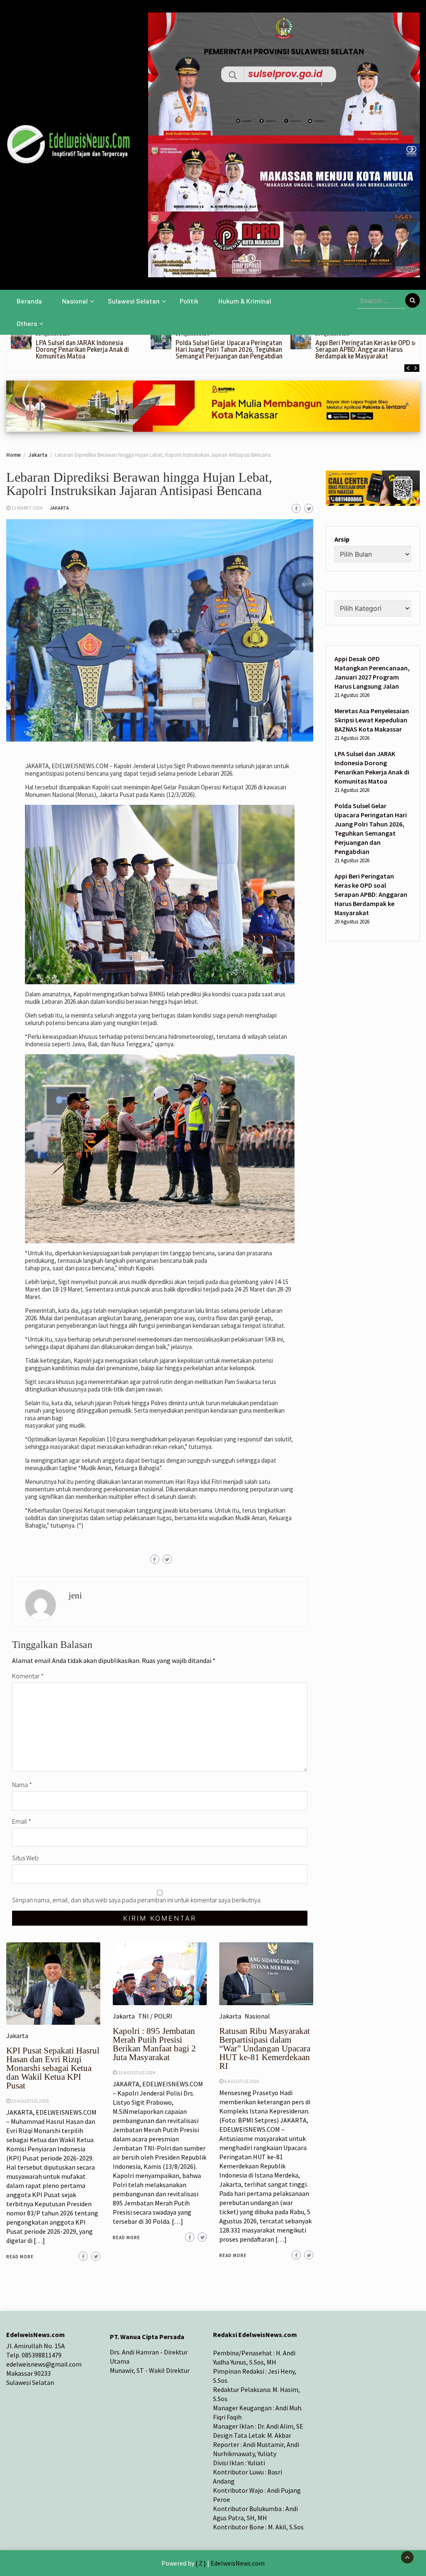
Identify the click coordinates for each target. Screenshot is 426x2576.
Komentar (28, 1676)
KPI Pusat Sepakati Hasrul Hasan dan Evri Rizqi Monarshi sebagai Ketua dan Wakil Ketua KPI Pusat (53, 2068)
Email (22, 1821)
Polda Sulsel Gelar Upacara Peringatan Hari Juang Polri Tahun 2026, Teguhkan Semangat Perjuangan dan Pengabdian (229, 350)
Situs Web (25, 1858)
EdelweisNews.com (238, 2563)
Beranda (29, 301)
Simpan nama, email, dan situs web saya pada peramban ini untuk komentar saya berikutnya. (137, 1900)
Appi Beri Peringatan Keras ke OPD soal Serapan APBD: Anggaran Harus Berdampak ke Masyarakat (369, 350)
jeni (75, 1595)
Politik (189, 301)
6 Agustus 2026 (242, 2081)
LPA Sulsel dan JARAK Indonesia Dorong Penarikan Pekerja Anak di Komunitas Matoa (82, 350)
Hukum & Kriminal (245, 301)
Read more (20, 2257)
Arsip (342, 539)
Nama (22, 1785)
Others (27, 323)
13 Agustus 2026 (136, 2072)
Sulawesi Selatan (134, 301)
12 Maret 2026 (27, 508)
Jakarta (59, 508)
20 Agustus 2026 (30, 2101)
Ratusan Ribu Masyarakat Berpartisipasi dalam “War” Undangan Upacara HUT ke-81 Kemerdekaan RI (265, 2048)
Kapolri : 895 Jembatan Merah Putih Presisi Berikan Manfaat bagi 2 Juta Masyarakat (154, 2044)
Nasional (75, 301)
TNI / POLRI (155, 2016)
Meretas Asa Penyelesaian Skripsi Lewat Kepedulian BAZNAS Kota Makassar (372, 720)
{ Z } (201, 2563)
